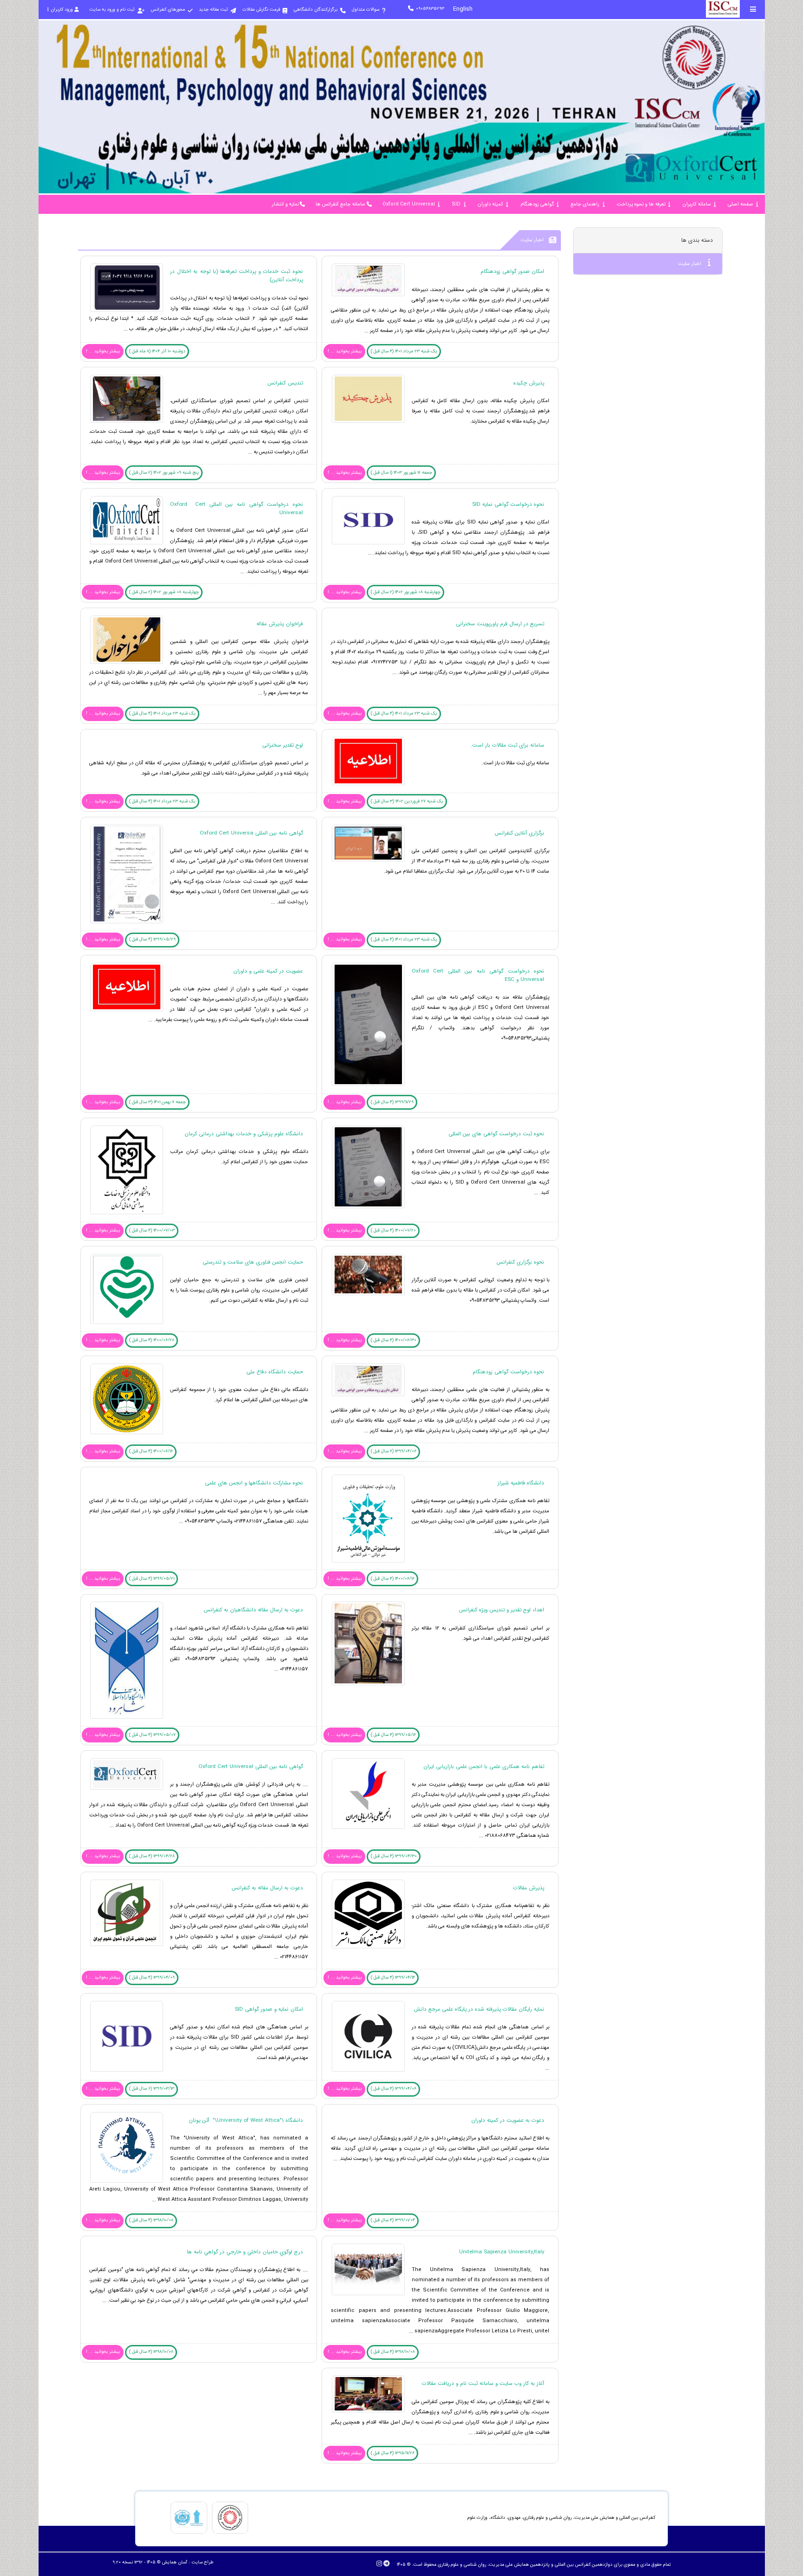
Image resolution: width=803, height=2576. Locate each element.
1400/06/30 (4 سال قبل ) (394, 1340)
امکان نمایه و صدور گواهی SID (269, 2009)
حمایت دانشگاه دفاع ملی (275, 1372)
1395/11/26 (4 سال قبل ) (393, 2453)
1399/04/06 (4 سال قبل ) (394, 2089)
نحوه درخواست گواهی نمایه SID (508, 504)
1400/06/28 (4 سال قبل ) (152, 1340)
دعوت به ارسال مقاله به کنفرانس (267, 1888)
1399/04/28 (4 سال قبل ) (152, 1856)
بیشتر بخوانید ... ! (345, 351)
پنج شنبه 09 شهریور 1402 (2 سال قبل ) (164, 473)
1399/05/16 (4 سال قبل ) (393, 1735)
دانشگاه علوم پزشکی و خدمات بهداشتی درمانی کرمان (244, 1134)
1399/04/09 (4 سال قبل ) (152, 1977)
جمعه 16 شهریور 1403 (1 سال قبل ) (401, 473)
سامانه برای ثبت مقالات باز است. (507, 745)
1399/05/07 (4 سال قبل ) (152, 1735)
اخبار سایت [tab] (690, 264)
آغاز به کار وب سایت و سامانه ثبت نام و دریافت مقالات (483, 2384)
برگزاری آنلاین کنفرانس (519, 833)
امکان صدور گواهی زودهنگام (512, 272)
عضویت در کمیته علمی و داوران (268, 971)
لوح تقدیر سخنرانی (283, 745)
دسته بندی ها (697, 240)
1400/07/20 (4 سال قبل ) (393, 1230)
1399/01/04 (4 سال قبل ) (393, 2220)
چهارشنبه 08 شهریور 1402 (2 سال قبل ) (406, 592)
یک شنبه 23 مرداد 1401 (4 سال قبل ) (404, 351)
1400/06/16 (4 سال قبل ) (151, 1451)
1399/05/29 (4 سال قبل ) (152, 939)
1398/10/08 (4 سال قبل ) (151, 2220)
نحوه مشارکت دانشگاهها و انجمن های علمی (254, 1483)
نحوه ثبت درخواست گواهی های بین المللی (496, 1134)
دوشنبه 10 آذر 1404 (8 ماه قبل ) (157, 351)
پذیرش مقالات (529, 1888)
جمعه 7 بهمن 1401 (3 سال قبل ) (158, 1102)
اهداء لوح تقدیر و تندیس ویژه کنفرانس (501, 1610)
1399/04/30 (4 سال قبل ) (394, 1856)
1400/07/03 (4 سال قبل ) (152, 1230)
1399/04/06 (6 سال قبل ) (394, 1451)
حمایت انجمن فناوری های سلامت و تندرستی (253, 1262)
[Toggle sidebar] (753, 9)
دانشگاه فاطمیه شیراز (521, 1483)
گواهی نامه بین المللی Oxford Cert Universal (251, 1767)
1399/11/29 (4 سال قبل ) (392, 1102)
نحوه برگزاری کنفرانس (520, 1262)
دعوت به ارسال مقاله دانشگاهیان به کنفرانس (253, 1610)
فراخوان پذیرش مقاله (280, 624)
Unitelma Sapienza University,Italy (502, 2252)
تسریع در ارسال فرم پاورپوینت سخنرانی (500, 624)
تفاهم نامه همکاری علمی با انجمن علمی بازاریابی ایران (484, 1767)
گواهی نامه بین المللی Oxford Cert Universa (251, 833)
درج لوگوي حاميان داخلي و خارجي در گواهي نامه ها (245, 2252)
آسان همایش (174, 2562)
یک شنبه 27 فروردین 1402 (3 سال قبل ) (407, 801)
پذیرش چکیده (529, 383)
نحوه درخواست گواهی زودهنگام (508, 1372)
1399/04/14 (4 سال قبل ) (393, 1977)
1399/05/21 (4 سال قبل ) (152, 1579)
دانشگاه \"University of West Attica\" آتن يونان (246, 2120)
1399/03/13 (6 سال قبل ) (152, 2089)
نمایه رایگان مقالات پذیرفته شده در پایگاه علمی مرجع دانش (479, 2009)
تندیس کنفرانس (285, 383)
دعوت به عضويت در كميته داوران (508, 2120)
